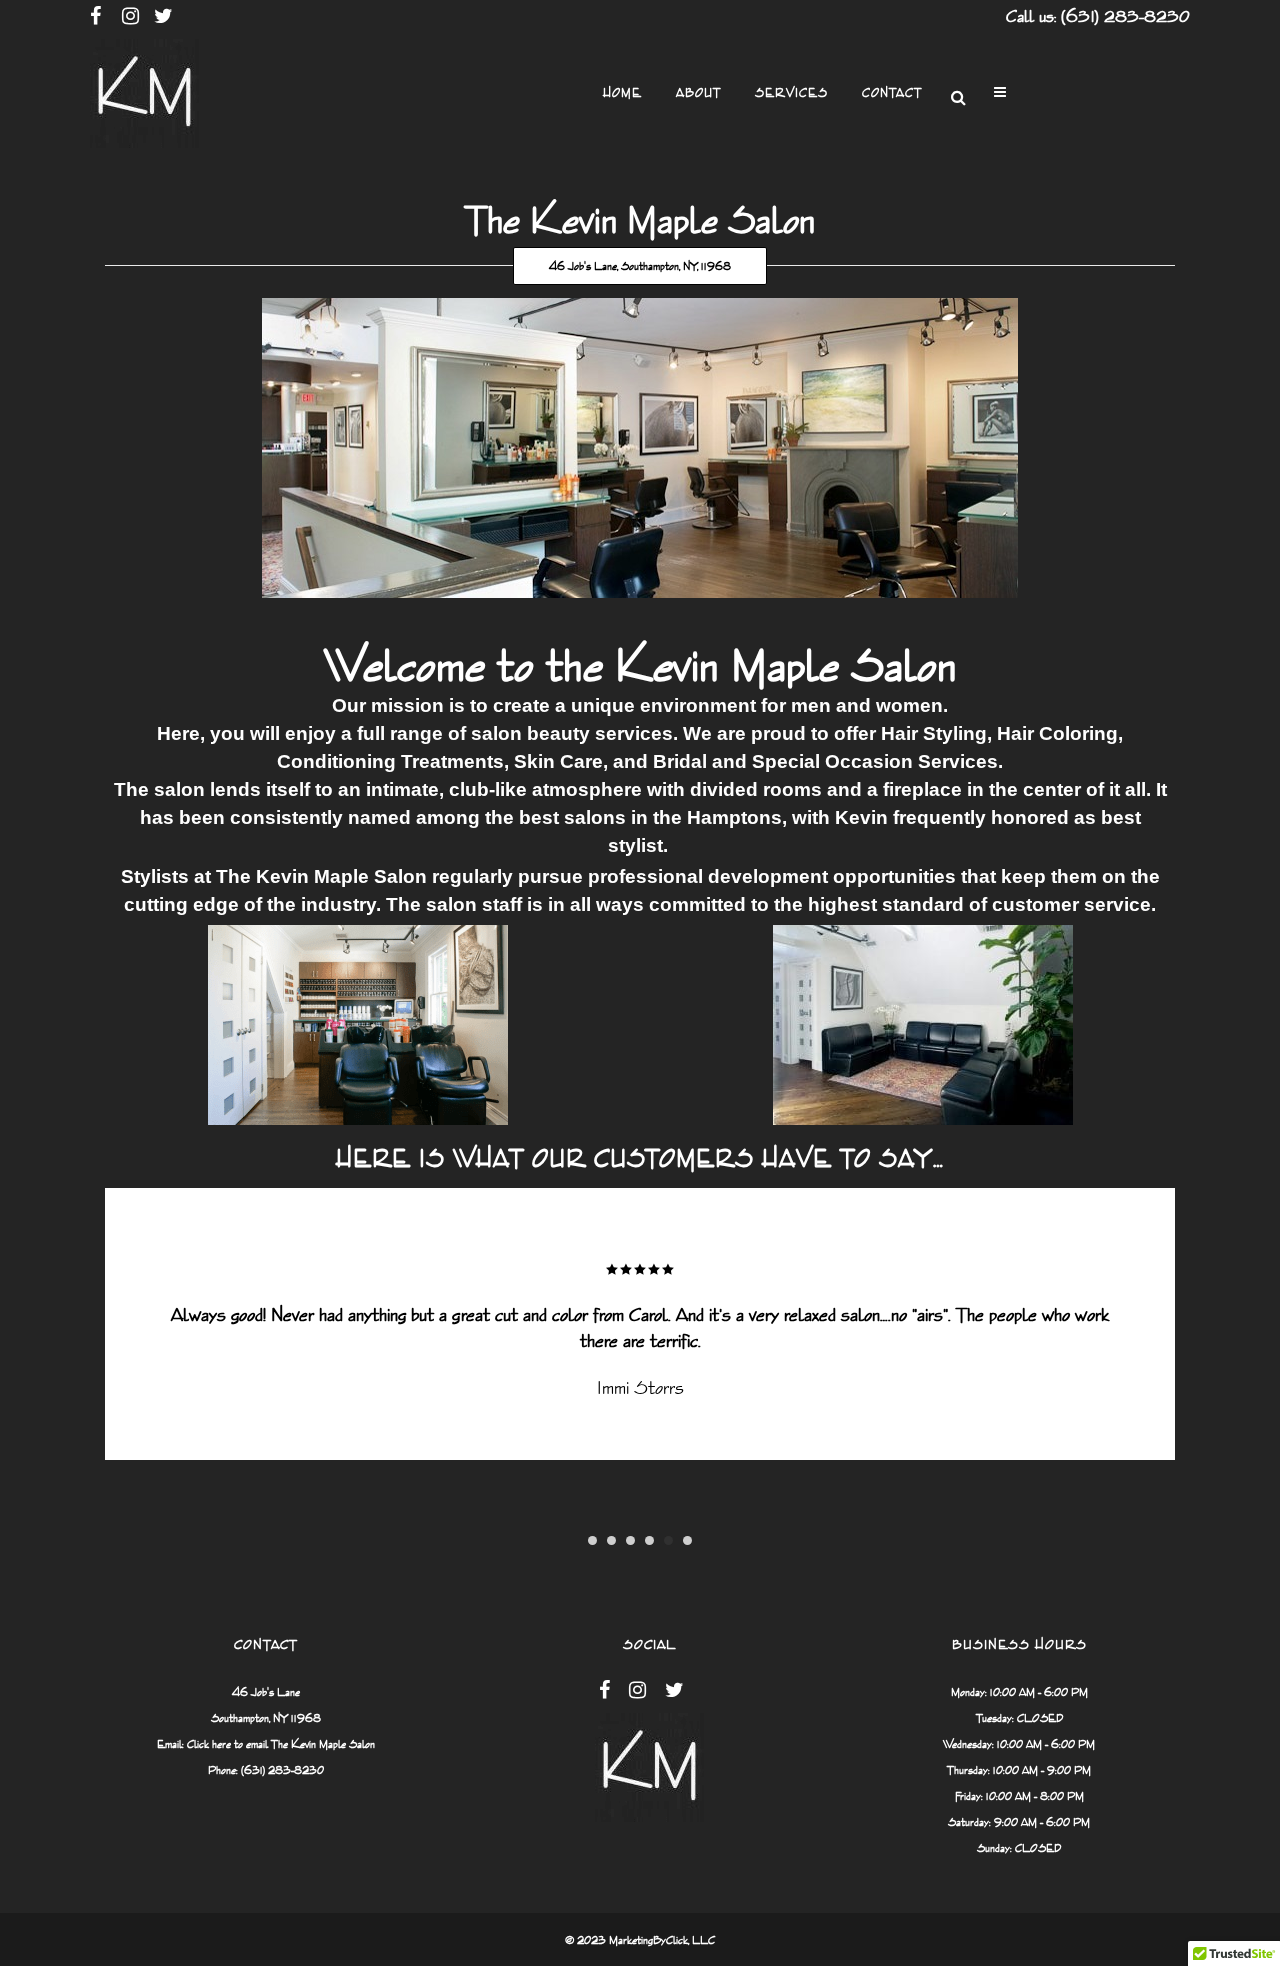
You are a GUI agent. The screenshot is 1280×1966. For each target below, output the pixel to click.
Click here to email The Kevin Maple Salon (281, 1744)
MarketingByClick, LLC (662, 1940)
